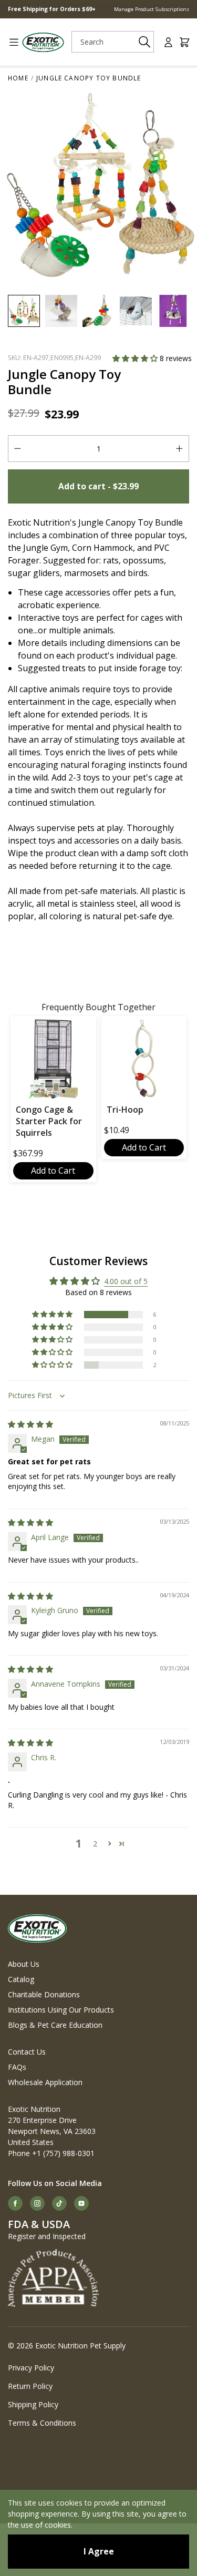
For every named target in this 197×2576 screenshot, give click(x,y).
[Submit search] (144, 42)
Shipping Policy (33, 2404)
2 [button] (95, 1844)
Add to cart (98, 486)
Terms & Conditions (42, 2423)
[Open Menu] (10, 42)
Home (18, 78)
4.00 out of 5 (126, 1281)
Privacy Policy (31, 2368)
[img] (30, 1424)
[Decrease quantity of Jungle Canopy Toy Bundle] (18, 449)
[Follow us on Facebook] (15, 2203)
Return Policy (30, 2386)
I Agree (99, 2551)
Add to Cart (53, 1171)
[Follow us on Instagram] (37, 2203)
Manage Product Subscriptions (152, 9)
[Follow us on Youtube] (81, 2203)
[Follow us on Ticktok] (59, 2203)
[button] (136, 358)
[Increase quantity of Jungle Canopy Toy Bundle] (179, 449)
